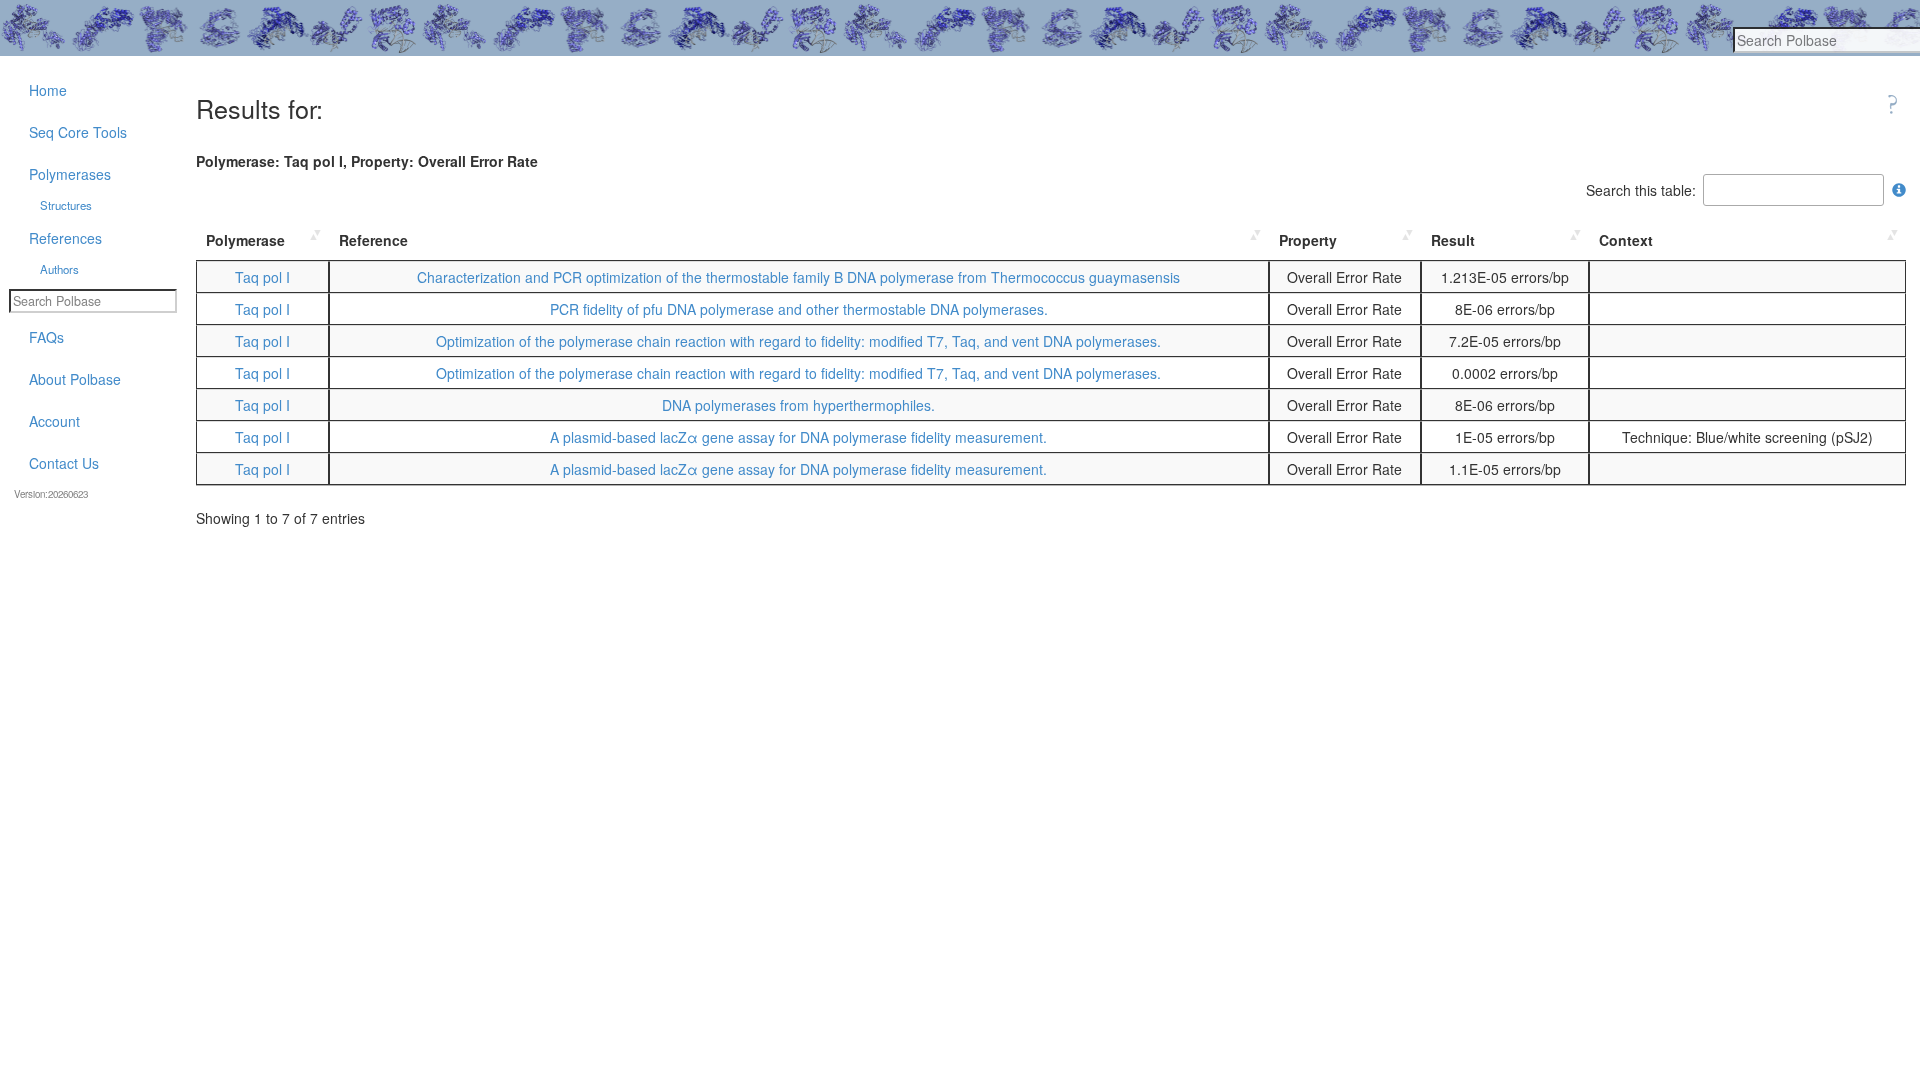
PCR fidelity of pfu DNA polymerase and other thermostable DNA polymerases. (799, 309)
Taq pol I (262, 277)
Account (54, 421)
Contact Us (64, 463)
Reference (373, 240)
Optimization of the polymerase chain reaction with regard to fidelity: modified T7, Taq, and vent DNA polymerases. (798, 341)
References (65, 238)
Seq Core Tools (78, 132)
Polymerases (70, 174)
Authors (59, 269)
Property (1308, 240)
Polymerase (245, 240)
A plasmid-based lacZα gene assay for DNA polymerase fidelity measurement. (798, 437)
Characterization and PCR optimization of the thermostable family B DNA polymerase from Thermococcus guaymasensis (798, 277)
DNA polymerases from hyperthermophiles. (798, 405)
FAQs (46, 337)
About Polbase (75, 379)
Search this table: (1641, 190)
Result (1453, 240)
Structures (66, 205)
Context (1626, 240)
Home (48, 90)
